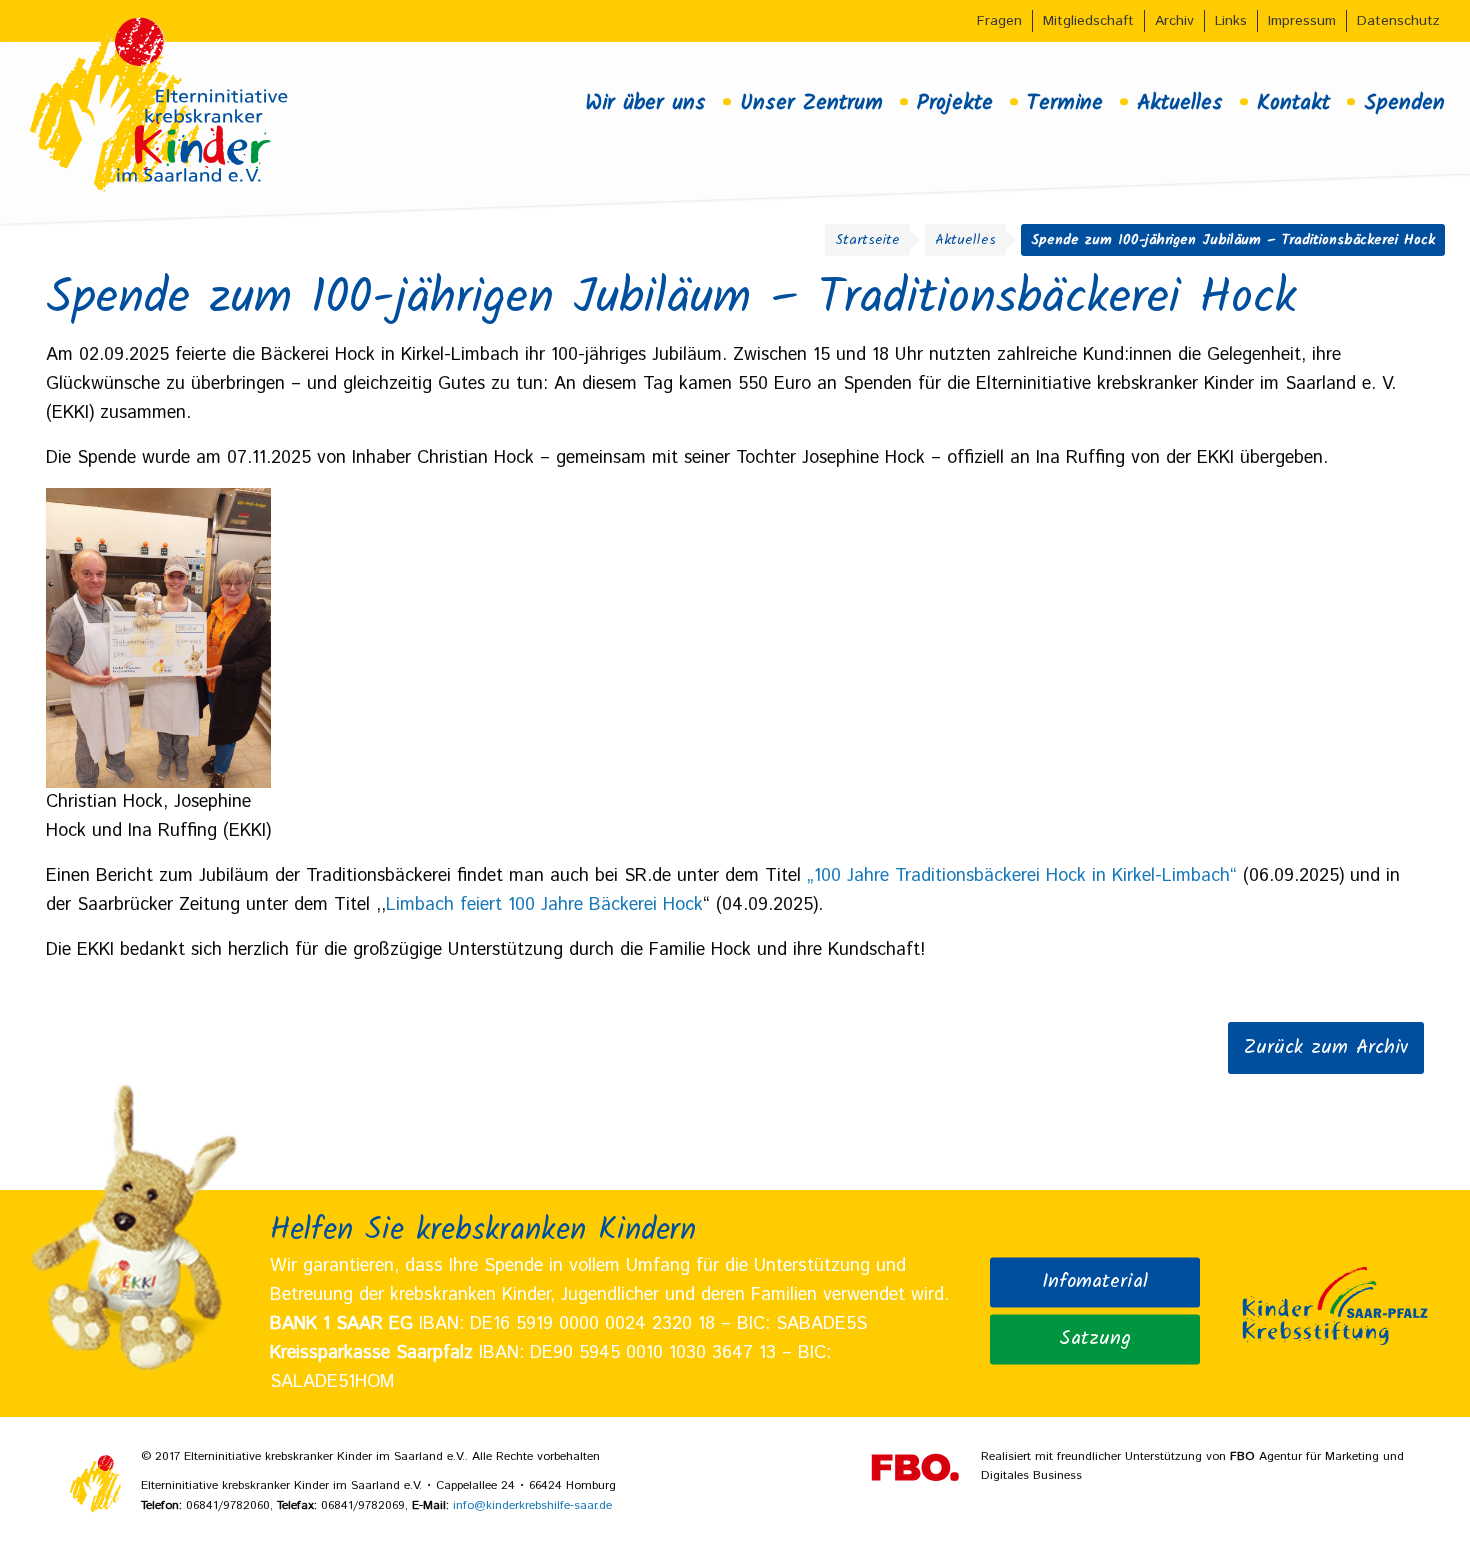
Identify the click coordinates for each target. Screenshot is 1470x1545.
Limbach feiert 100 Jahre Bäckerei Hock (544, 905)
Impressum (1302, 21)
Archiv (1174, 21)
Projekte (955, 103)
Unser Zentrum (811, 103)
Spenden (1404, 103)
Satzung (1095, 1339)
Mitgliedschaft (1088, 21)
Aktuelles (1180, 103)
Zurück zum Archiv (1326, 1048)
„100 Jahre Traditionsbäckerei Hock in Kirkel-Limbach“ (1022, 876)
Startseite (867, 240)
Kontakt (1293, 103)
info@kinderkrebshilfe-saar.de (532, 1505)
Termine (1065, 103)
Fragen (999, 21)
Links (1231, 21)
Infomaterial (1095, 1282)
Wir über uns (645, 103)
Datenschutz (1398, 21)
